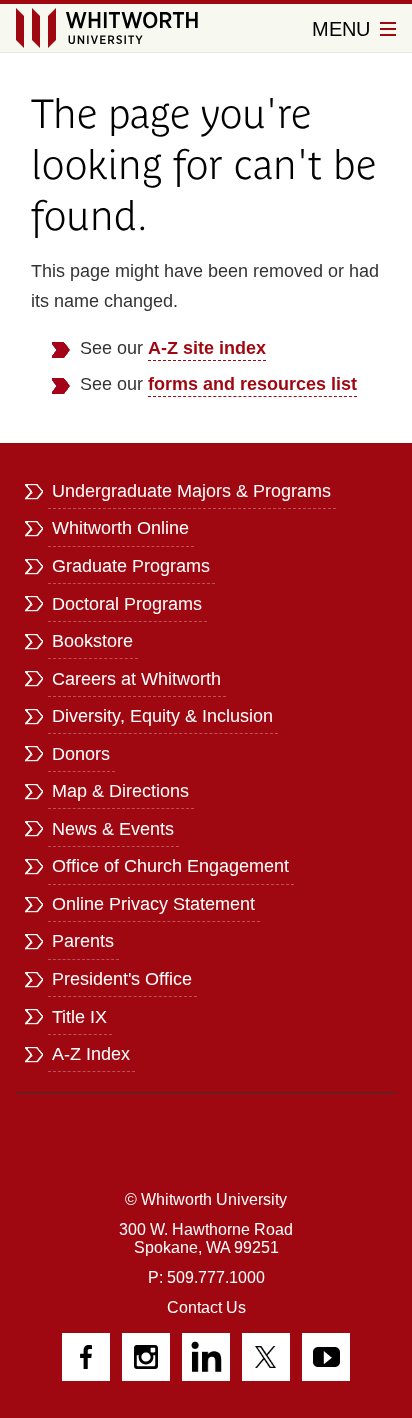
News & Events (113, 829)
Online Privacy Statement (153, 904)
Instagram (146, 1357)
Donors (81, 754)
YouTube (326, 1357)
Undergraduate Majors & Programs (191, 491)
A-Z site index (207, 348)
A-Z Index (91, 1054)
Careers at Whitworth (136, 679)
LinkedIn (206, 1357)
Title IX (79, 1017)
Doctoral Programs (127, 604)
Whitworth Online (120, 528)
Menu (344, 29)
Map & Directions (120, 791)
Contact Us (206, 1307)
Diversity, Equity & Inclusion (162, 716)
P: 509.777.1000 (206, 1277)
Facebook (86, 1357)
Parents (83, 941)
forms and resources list (252, 384)
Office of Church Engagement (170, 866)
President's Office (122, 979)
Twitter (266, 1357)
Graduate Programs (131, 566)
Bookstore (92, 641)
